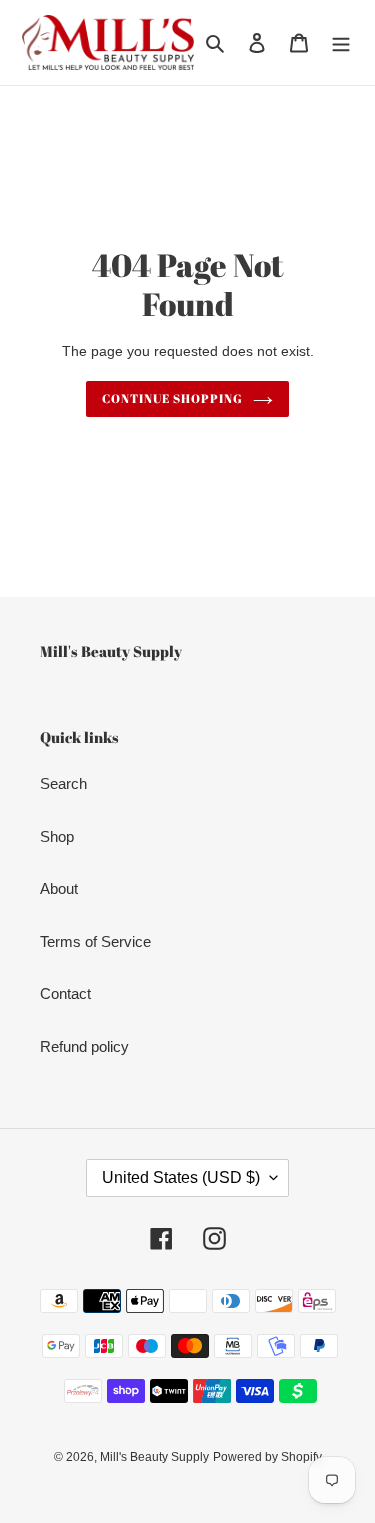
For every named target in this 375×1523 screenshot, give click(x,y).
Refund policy (84, 1046)
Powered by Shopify (267, 1457)
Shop (57, 836)
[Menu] (341, 42)
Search (63, 783)
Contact (65, 993)
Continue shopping (172, 398)
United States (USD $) (181, 1177)
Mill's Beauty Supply (154, 1457)
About (59, 888)
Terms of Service (95, 941)
